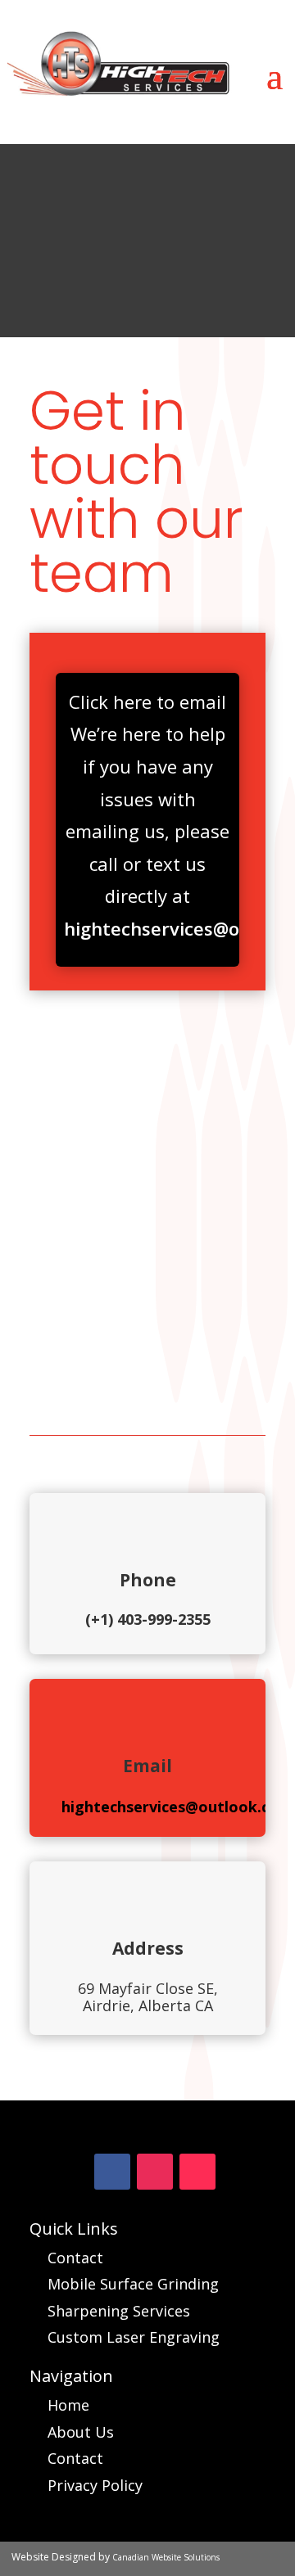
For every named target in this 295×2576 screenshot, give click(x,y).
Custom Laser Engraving (134, 2337)
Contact (75, 2258)
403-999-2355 (164, 1619)
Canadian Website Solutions (166, 2557)
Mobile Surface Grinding (133, 2284)
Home (68, 2405)
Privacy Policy (95, 2485)
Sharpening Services (119, 2311)
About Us (81, 2432)
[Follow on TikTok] (197, 2172)
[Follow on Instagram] (155, 2172)
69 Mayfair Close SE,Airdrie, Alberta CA (148, 1997)
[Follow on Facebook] (112, 2172)
